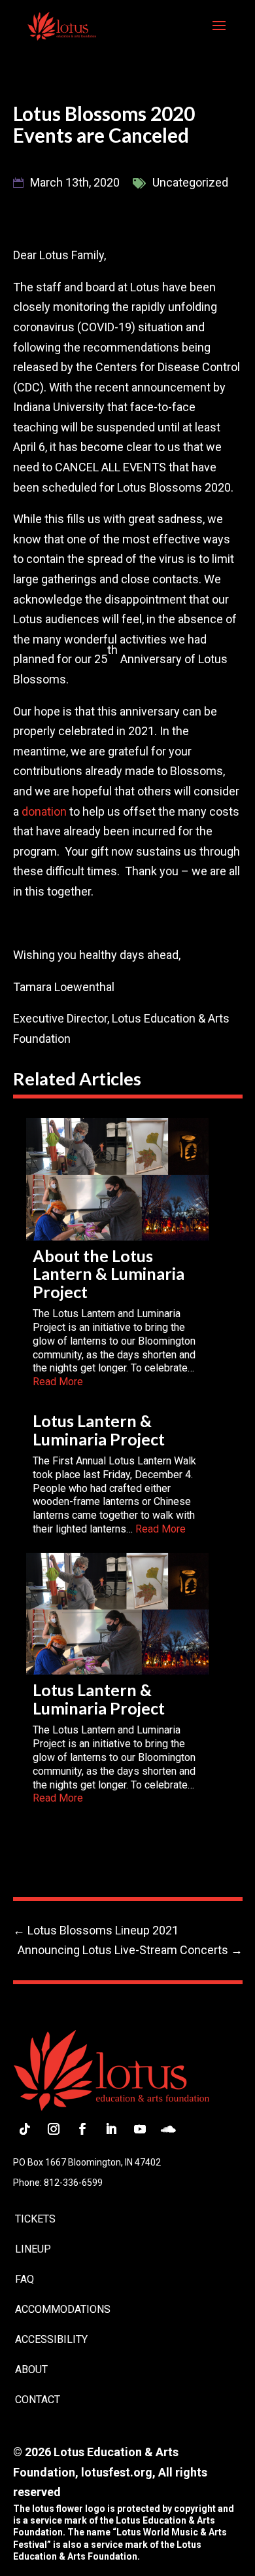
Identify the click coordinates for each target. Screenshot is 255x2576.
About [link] (31, 2369)
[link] (62, 25)
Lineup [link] (33, 2249)
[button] (219, 34)
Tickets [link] (35, 2219)
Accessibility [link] (51, 2339)
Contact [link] (38, 2400)
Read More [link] (58, 1382)
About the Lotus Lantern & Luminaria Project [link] (109, 1274)
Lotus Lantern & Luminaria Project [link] (99, 1430)
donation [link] (44, 811)
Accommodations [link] (63, 2309)
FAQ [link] (25, 2279)
